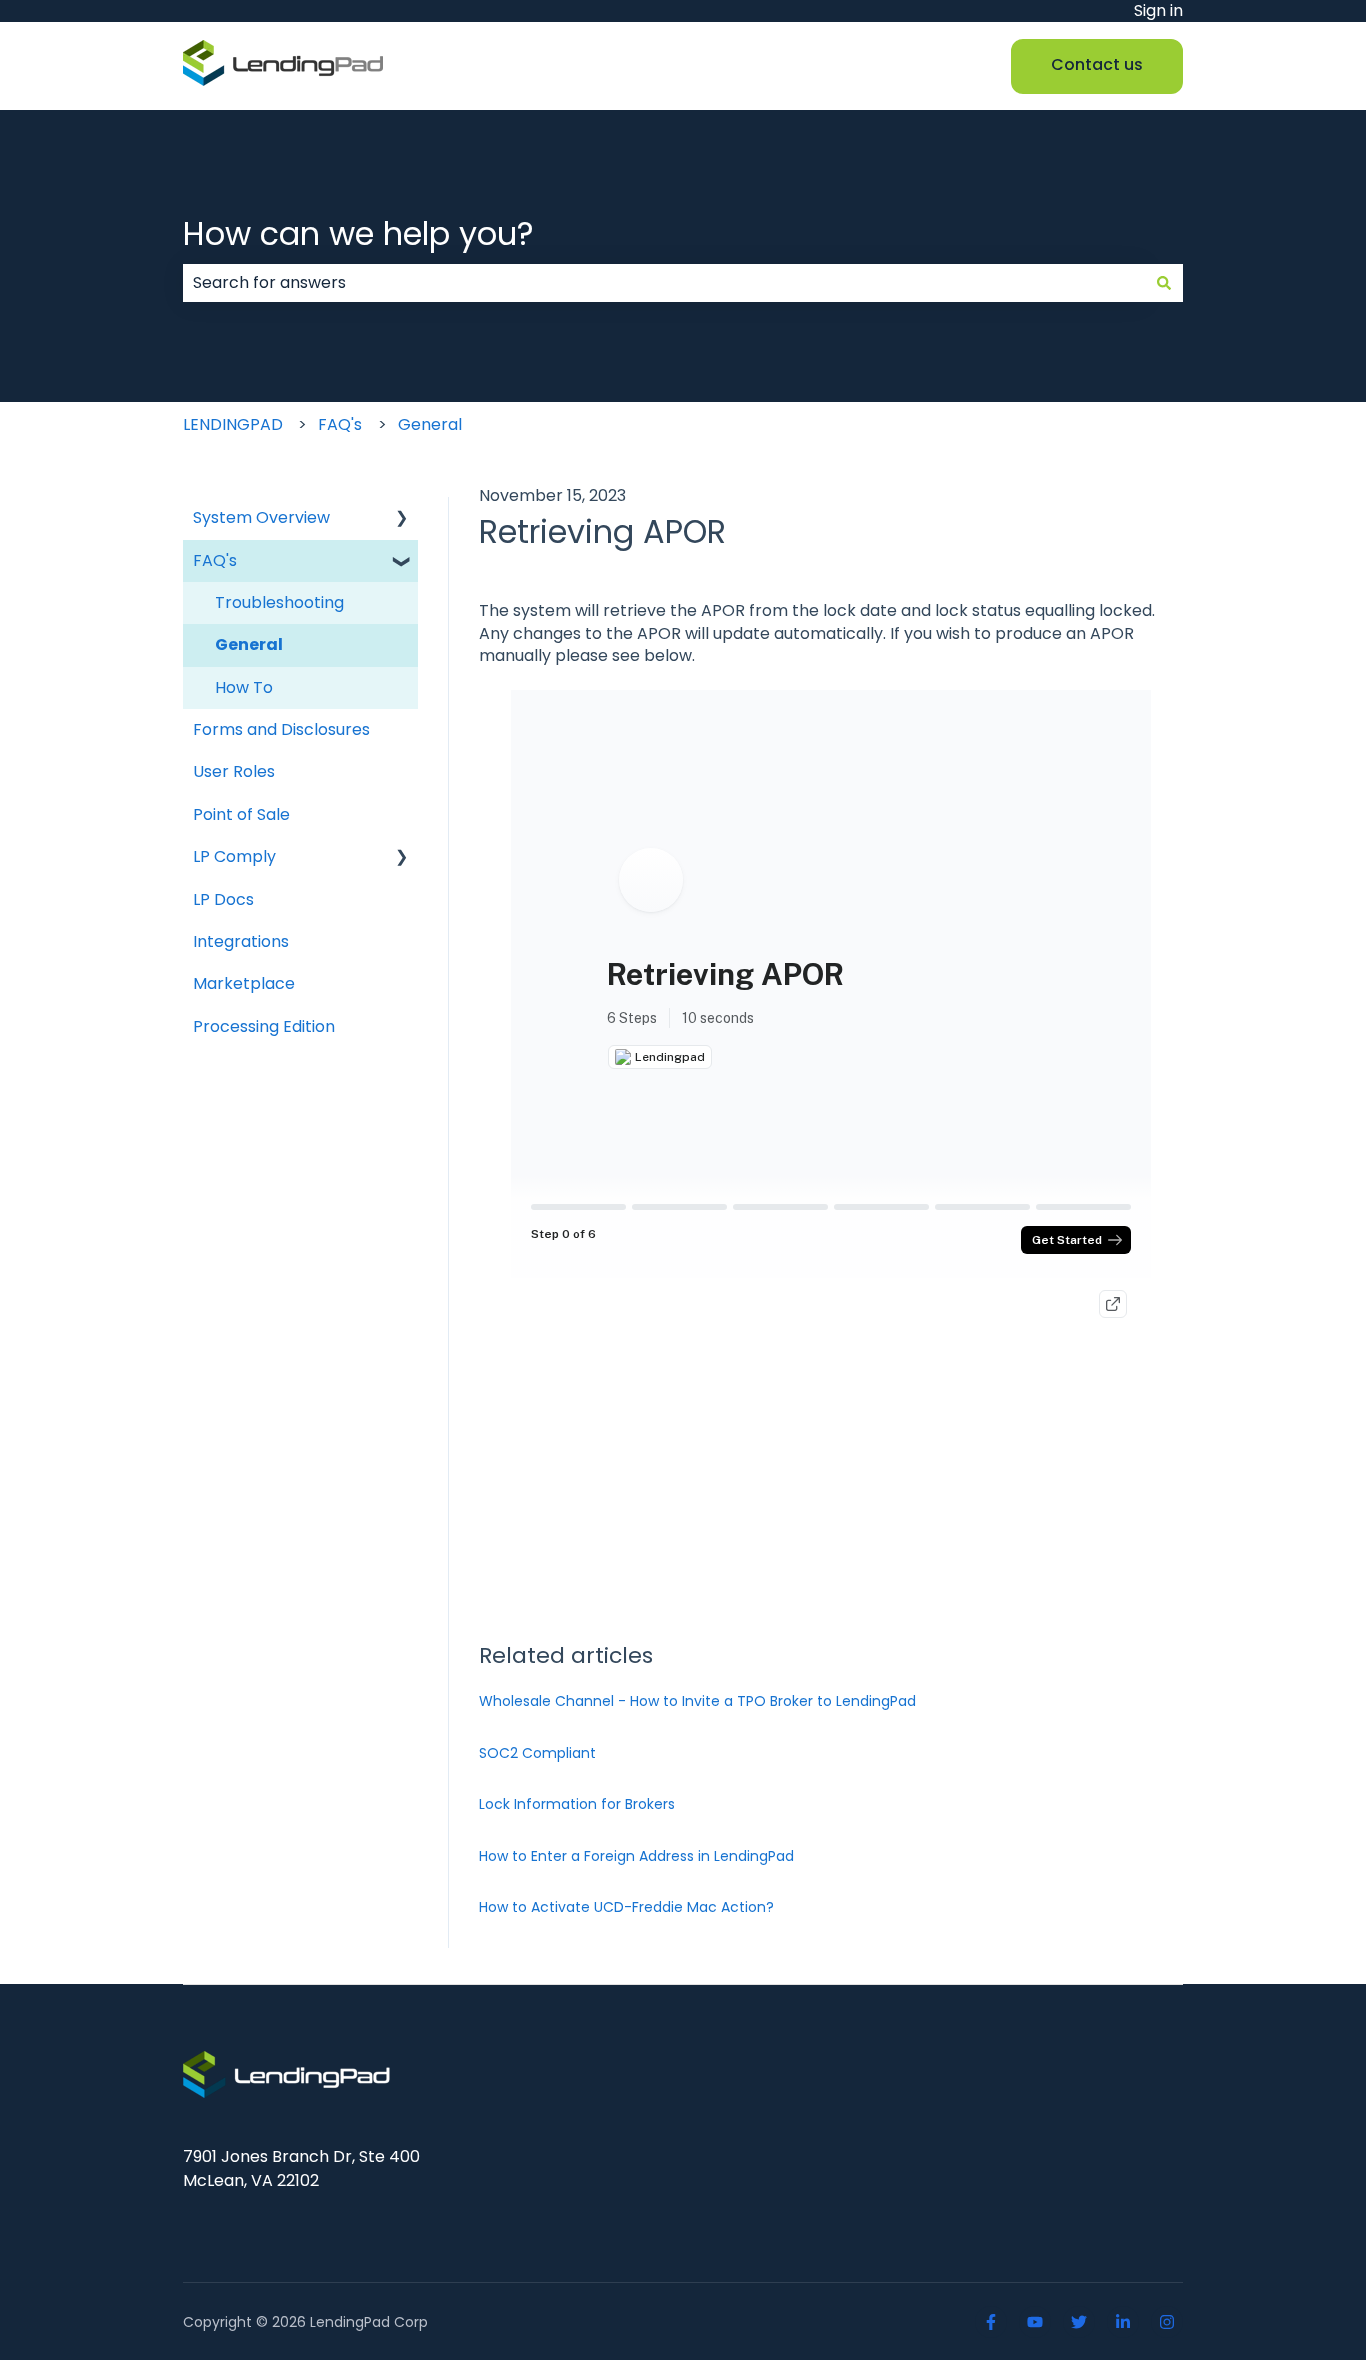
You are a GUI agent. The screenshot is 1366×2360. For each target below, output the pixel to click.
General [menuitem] (249, 644)
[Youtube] (1035, 2322)
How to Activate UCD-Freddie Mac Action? (626, 1907)
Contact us (1097, 64)
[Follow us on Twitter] (1079, 2322)
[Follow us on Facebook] (991, 2322)
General (430, 424)
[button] (402, 519)
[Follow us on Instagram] (1167, 2322)
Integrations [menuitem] (241, 941)
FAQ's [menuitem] (215, 560)
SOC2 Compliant (537, 1753)
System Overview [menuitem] (261, 517)
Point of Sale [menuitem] (241, 814)
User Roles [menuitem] (234, 771)
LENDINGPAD (233, 424)
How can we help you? (358, 233)
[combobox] (664, 283)
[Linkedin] (1123, 2322)
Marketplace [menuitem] (244, 983)
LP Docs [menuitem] (223, 899)
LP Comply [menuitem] (234, 856)
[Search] (1164, 283)
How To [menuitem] (244, 687)
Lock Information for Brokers (577, 1804)
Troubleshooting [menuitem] (279, 602)
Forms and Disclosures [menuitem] (281, 729)
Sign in (1158, 11)
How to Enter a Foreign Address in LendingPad (636, 1856)
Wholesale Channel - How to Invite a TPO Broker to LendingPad (697, 1701)
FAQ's (340, 424)
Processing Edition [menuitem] (264, 1026)
